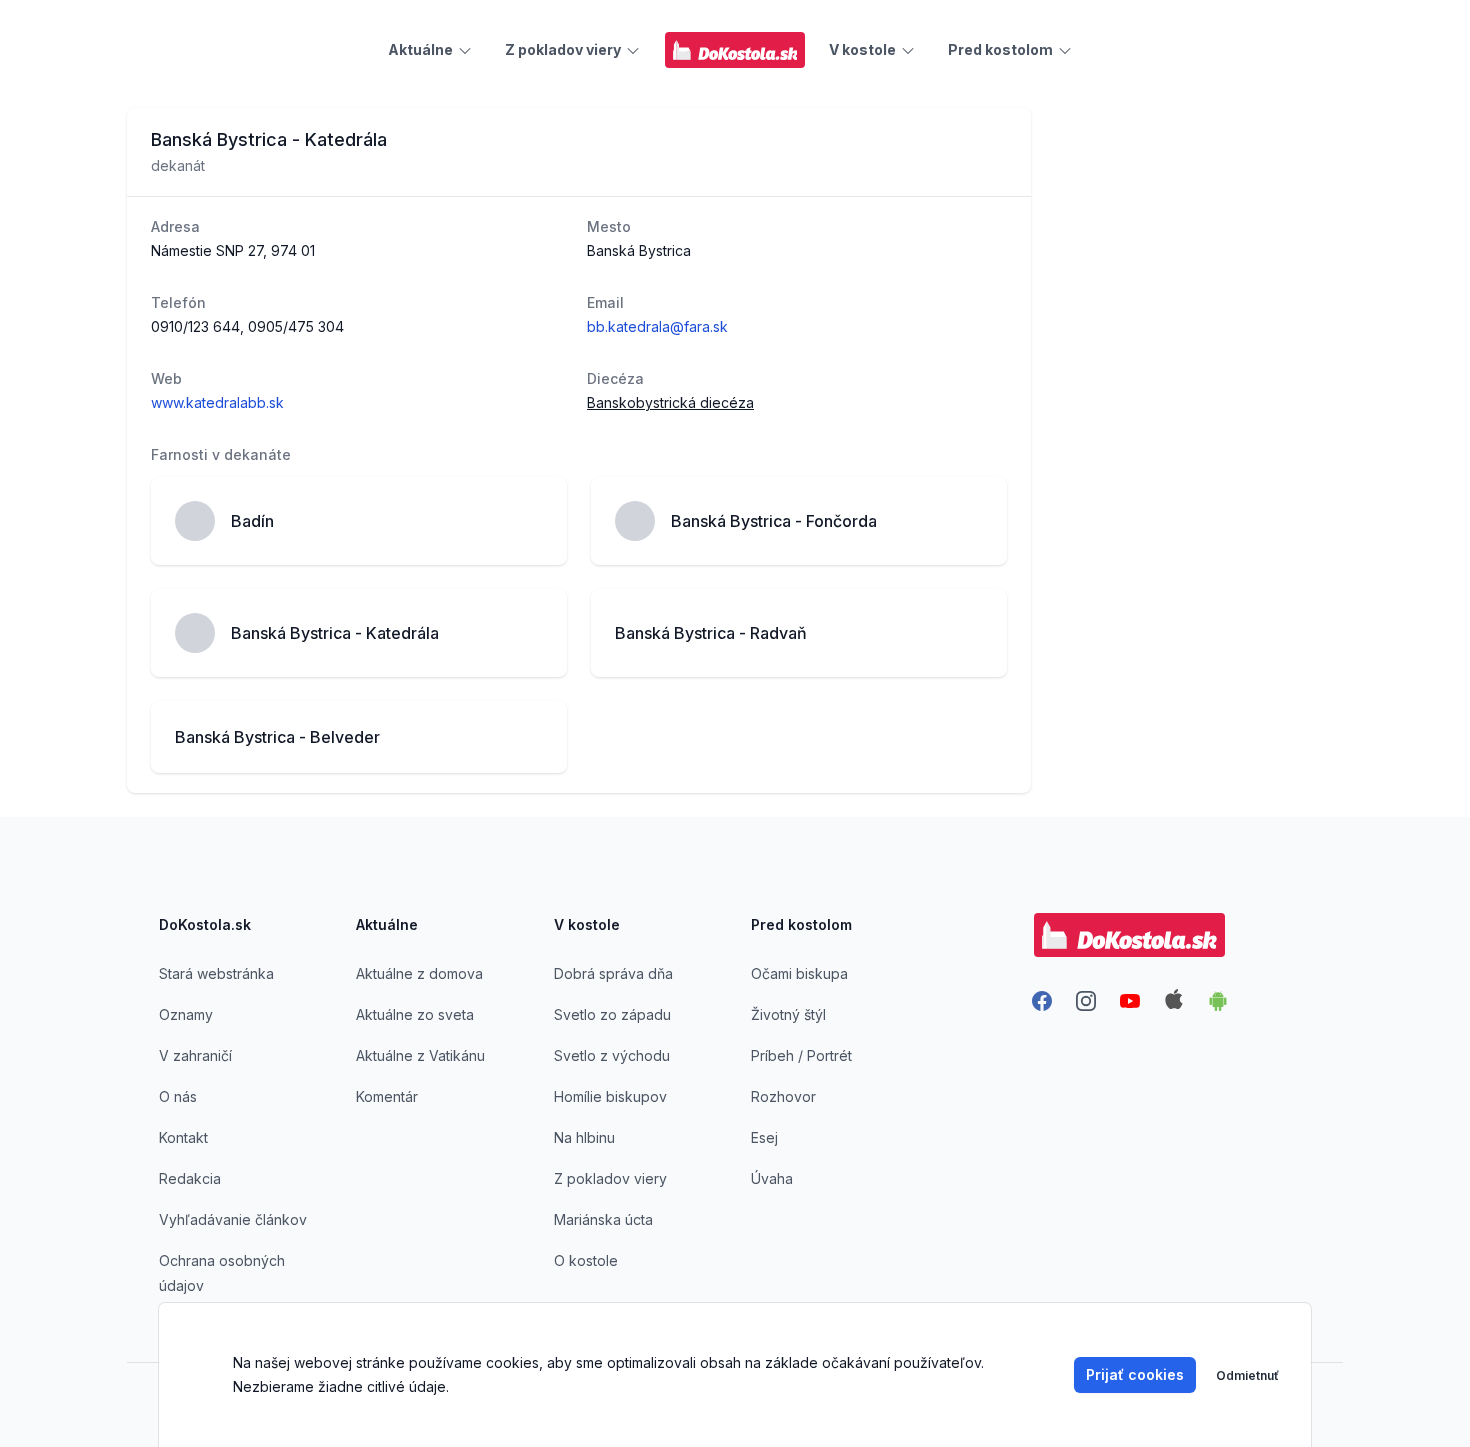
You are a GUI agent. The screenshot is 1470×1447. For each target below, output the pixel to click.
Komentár (387, 1096)
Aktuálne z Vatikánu (420, 1055)
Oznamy (186, 1014)
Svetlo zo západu (612, 1014)
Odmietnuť (1247, 1375)
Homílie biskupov (610, 1096)
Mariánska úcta (603, 1219)
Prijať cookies (1135, 1374)
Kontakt (183, 1137)
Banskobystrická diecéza (670, 402)
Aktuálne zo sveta (415, 1014)
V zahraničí (195, 1055)
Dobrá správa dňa (613, 973)
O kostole (586, 1260)
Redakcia (190, 1178)
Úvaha (772, 1178)
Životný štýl (788, 1014)
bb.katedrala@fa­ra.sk (657, 326)
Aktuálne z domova (419, 973)
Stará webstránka (216, 973)
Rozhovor (783, 1096)
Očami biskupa (799, 973)
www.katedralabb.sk (217, 402)
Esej (764, 1137)
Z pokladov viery (610, 1178)
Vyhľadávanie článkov (233, 1219)
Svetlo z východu (612, 1055)
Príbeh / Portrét (801, 1055)
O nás (178, 1096)
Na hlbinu (584, 1137)
